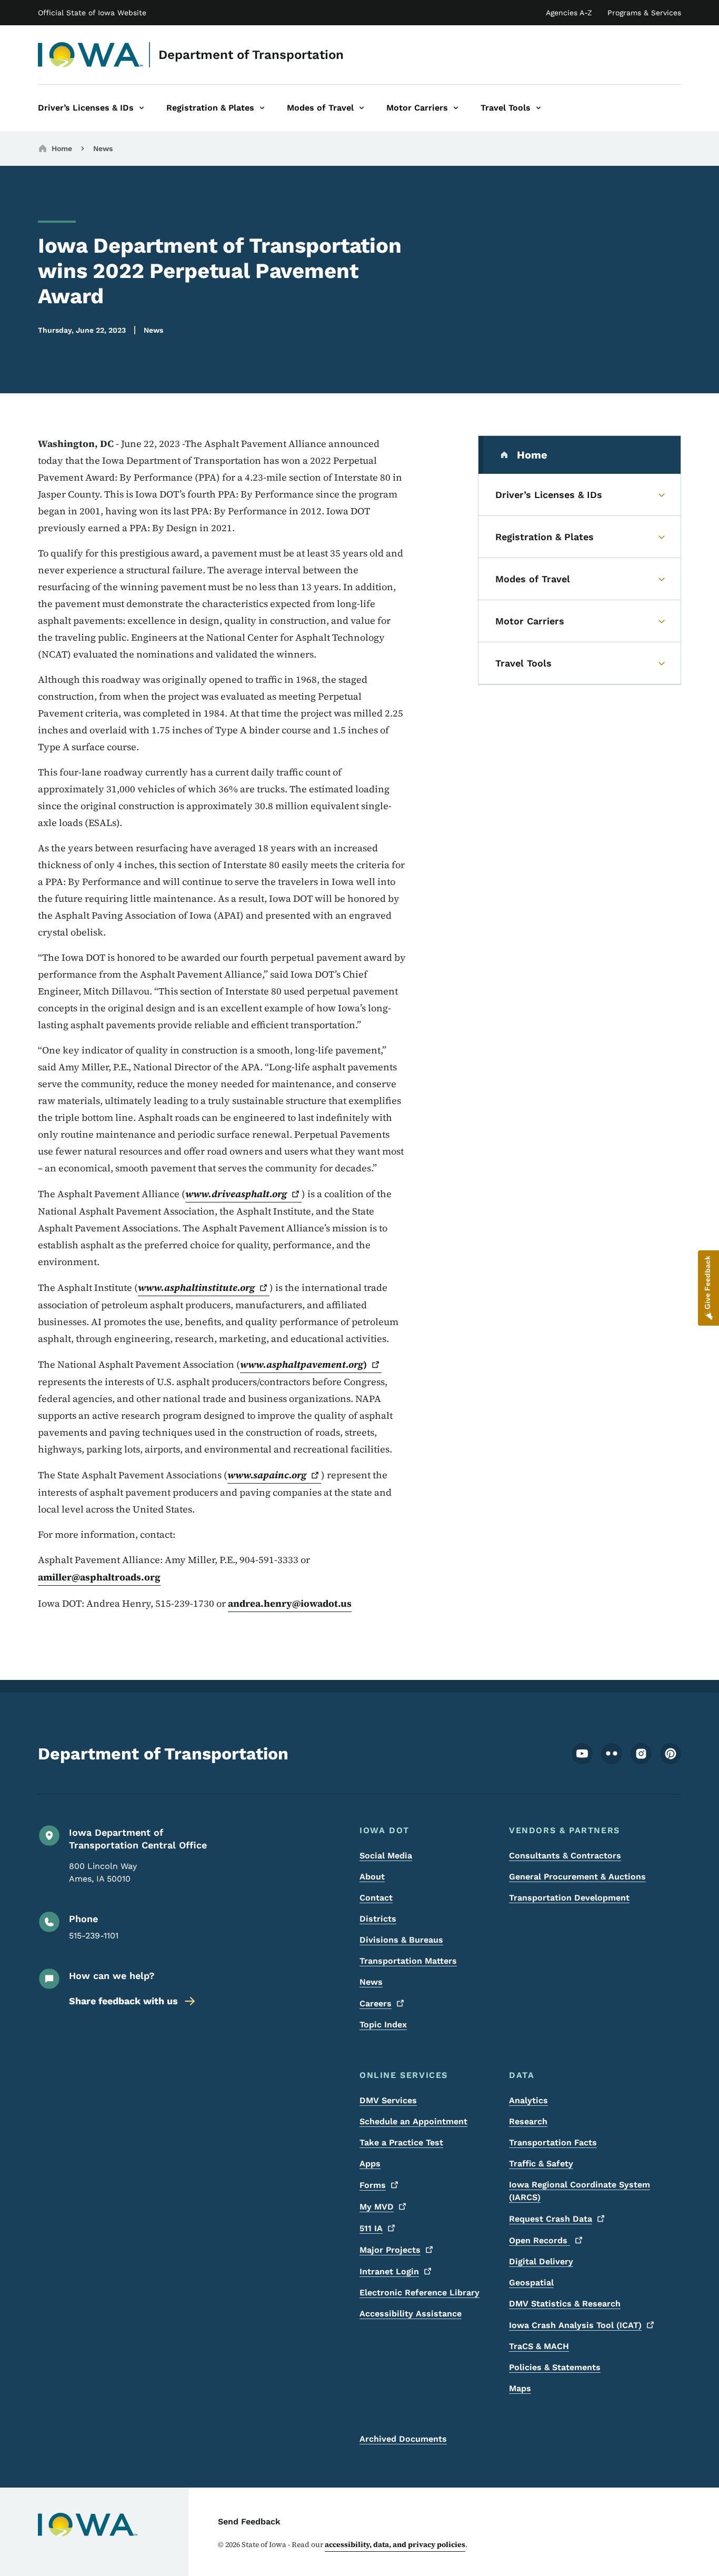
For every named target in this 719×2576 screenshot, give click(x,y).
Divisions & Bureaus (401, 1940)
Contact (376, 1898)
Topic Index (383, 2025)
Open (540, 2240)
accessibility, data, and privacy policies (395, 2544)
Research (528, 2121)
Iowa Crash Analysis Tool (575, 2325)
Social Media (386, 1856)
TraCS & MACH (539, 2346)
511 (371, 2228)
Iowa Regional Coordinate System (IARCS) (580, 2191)
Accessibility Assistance (411, 2314)
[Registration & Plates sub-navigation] (262, 108)
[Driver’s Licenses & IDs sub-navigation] (142, 108)
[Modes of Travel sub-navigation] (362, 108)
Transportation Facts (553, 2142)
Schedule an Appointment (413, 2121)
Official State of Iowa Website (92, 13)
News (103, 148)
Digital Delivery (541, 2261)
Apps (370, 2164)
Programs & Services (644, 13)
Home (62, 148)
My (377, 2207)
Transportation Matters (408, 1961)
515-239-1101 (94, 1936)
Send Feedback (249, 2522)
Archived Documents (403, 2439)
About (372, 1877)
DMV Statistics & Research (565, 2304)
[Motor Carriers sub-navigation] (456, 108)
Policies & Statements (555, 2367)
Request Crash (551, 2219)
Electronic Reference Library (420, 2292)
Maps (520, 2388)
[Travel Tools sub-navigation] (538, 108)
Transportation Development (569, 1898)
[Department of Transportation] (91, 55)
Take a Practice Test (401, 2142)
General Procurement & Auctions (577, 1877)
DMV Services (388, 2100)
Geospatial (531, 2282)
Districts (378, 1919)
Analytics (528, 2100)
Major (390, 2250)
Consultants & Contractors (565, 1856)
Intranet (389, 2271)
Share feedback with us (123, 2001)
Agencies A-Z (569, 13)
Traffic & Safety (541, 2164)
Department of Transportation (251, 55)
